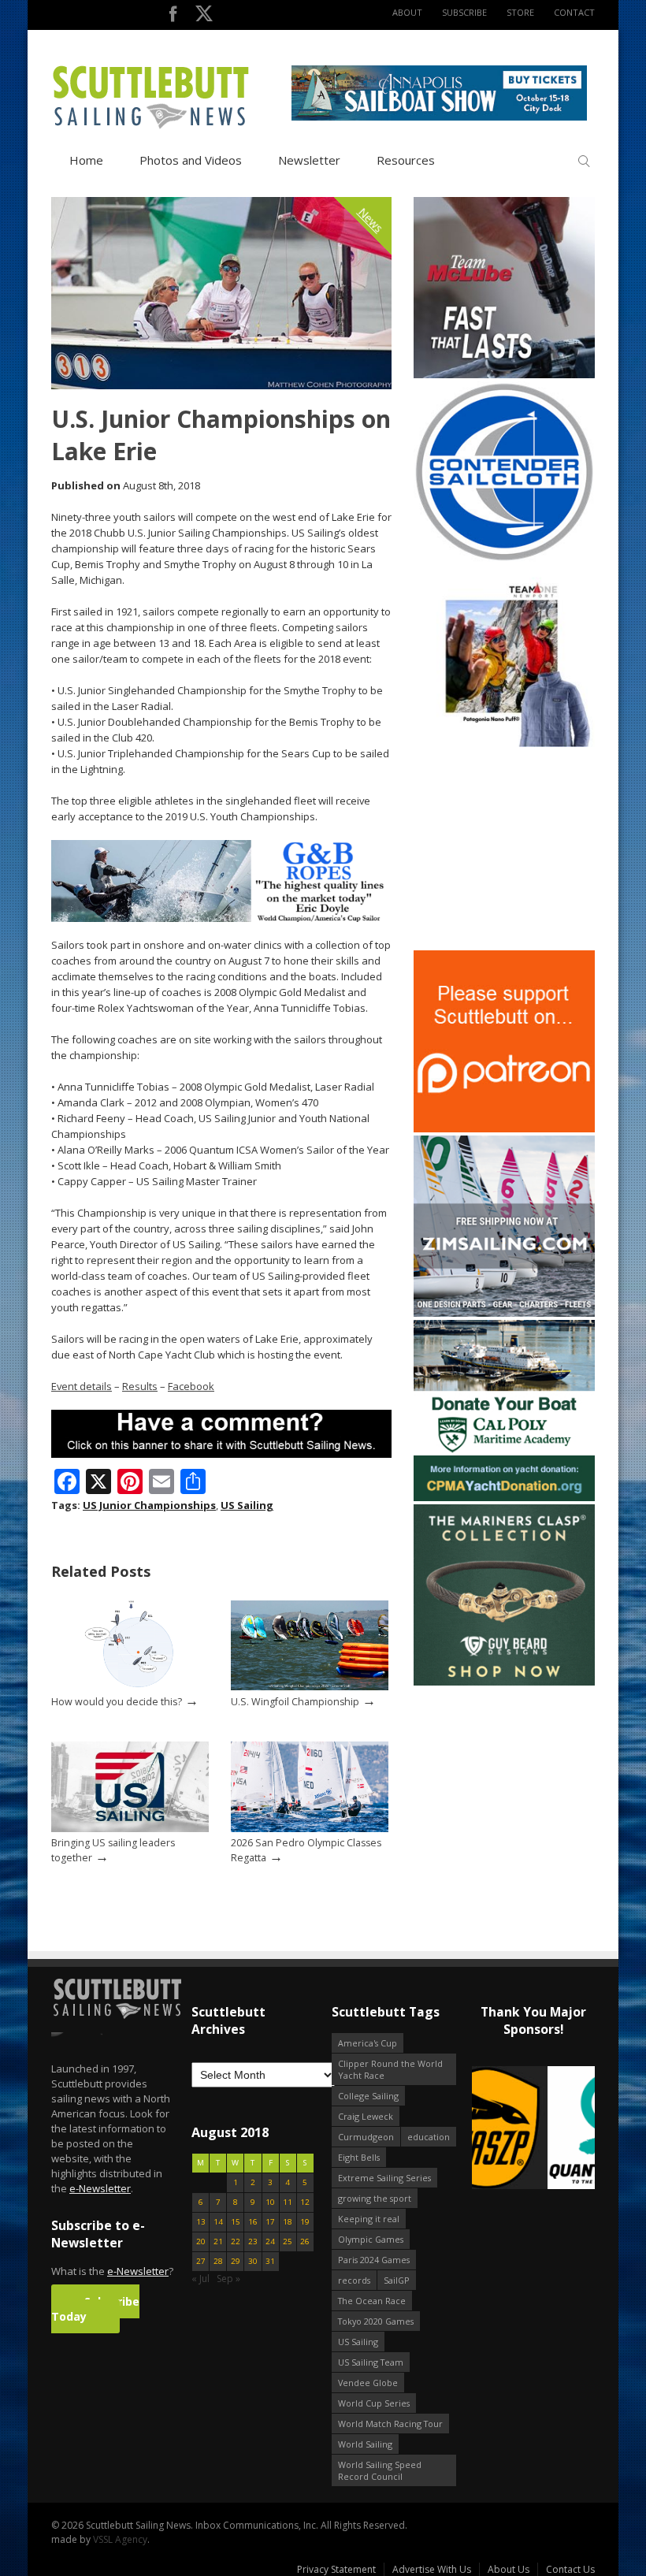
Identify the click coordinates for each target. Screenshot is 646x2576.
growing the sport (375, 2198)
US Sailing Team (371, 2362)
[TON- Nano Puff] (504, 743)
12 (305, 2202)
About (407, 12)
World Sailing (365, 2444)
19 (305, 2222)
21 (218, 2241)
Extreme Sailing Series (384, 2178)
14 (218, 2222)
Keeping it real (369, 2219)
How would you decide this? (117, 1702)
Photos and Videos (191, 160)
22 (236, 2241)
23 (253, 2241)
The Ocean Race (372, 2301)
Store (520, 12)
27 (201, 2261)
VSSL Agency (120, 2539)
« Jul (200, 2279)
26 (305, 2241)
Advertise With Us (432, 2569)
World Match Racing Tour (390, 2424)
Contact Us (570, 2569)
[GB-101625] (221, 918)
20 (201, 2241)
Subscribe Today (95, 2309)
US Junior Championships (149, 1505)
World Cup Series (374, 2403)
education (429, 2137)
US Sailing (247, 1505)
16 (253, 2222)
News (371, 220)
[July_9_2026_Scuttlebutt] (504, 1498)
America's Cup (368, 2043)
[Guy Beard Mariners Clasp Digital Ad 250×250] (504, 1682)
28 (218, 2261)
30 (253, 2261)
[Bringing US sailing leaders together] (130, 1829)
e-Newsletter (100, 2188)
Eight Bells (359, 2157)
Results (140, 1386)
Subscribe (464, 12)
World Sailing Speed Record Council (380, 2470)
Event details (82, 1386)
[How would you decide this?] (130, 1687)
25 (288, 2241)
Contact (574, 12)
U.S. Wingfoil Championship (295, 1702)
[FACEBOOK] (173, 17)
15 (236, 2222)
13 (201, 2222)
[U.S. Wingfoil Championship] (310, 1687)
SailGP (397, 2280)
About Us (509, 2569)
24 (270, 2241)
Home (86, 160)
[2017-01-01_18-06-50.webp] (533, 2129)
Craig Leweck (366, 2116)
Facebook (191, 1386)
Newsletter (309, 160)
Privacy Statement (336, 2569)
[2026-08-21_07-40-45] (439, 117)
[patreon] (504, 1129)
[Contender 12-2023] (504, 559)
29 (236, 2261)
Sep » (228, 2279)
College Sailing (368, 2096)
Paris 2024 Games (374, 2260)
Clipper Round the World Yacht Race (390, 2069)
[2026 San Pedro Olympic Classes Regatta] (310, 1829)
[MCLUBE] (504, 375)
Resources (406, 160)
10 (270, 2202)
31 (270, 2261)
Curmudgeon (366, 2137)
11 (288, 2202)
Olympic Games (371, 2239)
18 (288, 2222)
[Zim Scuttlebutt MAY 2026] (504, 1313)
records (354, 2280)
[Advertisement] (512, 849)
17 (270, 2222)
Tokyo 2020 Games (376, 2321)
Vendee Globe (368, 2383)
